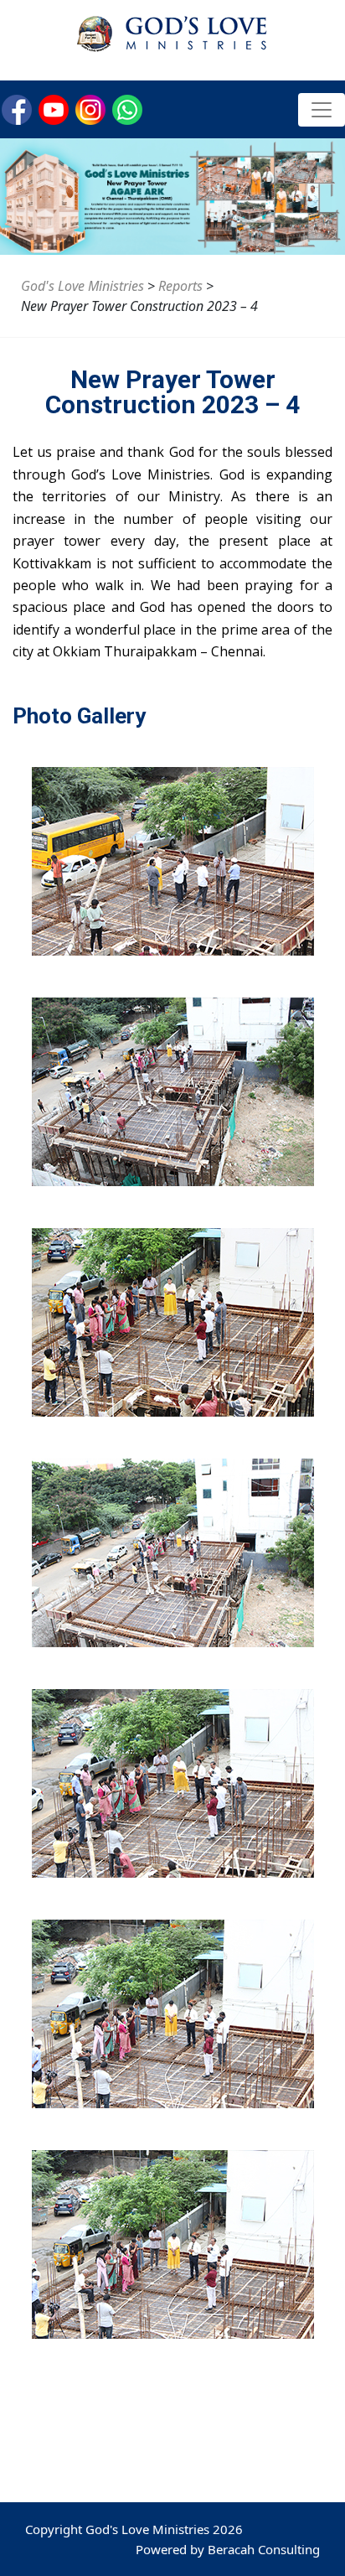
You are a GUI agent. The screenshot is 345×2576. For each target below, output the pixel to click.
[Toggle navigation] (322, 110)
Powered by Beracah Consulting (228, 2549)
